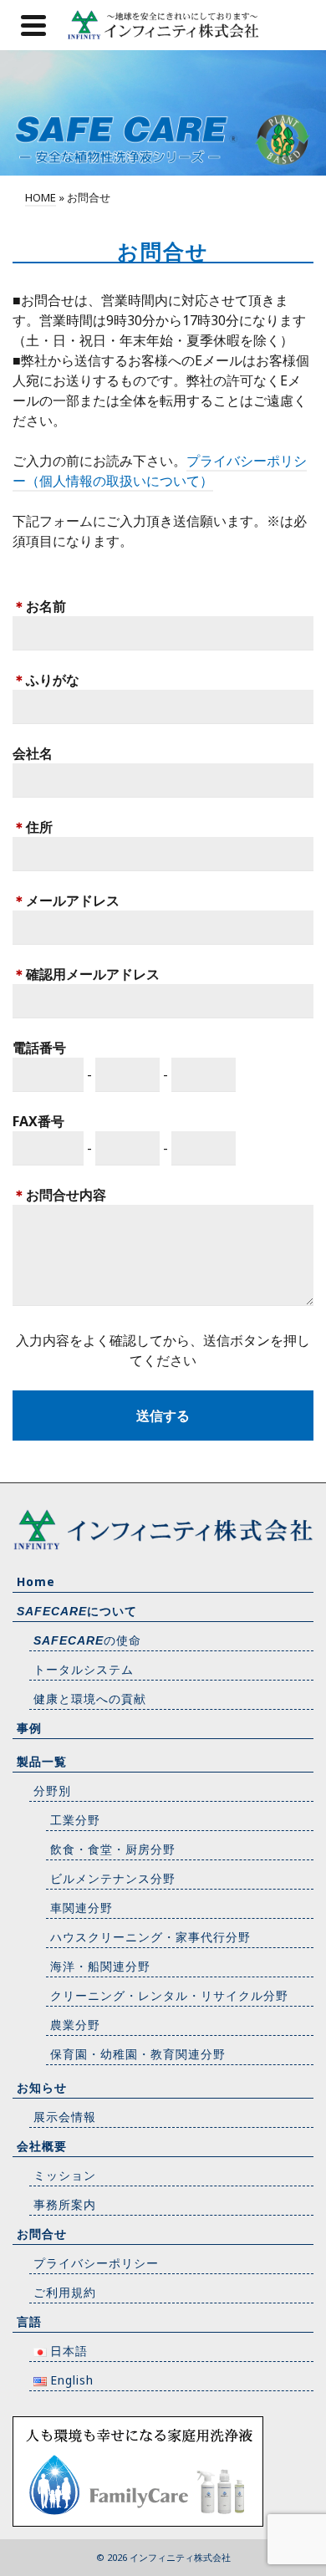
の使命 (87, 1640)
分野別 (52, 1790)
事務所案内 (65, 2204)
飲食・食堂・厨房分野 (113, 1849)
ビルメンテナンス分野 (113, 1878)
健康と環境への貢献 (90, 1699)
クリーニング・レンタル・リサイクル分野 (169, 1995)
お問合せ (42, 2234)
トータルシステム (84, 1669)
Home (36, 1581)
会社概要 (42, 2146)
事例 (29, 1728)
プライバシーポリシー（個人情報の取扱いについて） (160, 471)
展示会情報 (65, 2117)
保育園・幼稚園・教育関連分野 (138, 2054)
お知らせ (42, 2087)
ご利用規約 (65, 2292)
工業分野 (75, 1820)
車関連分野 (81, 1908)
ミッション (65, 2175)
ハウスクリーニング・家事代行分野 (150, 1937)
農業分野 (75, 2025)
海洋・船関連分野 (100, 1966)
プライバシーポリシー (96, 2263)
